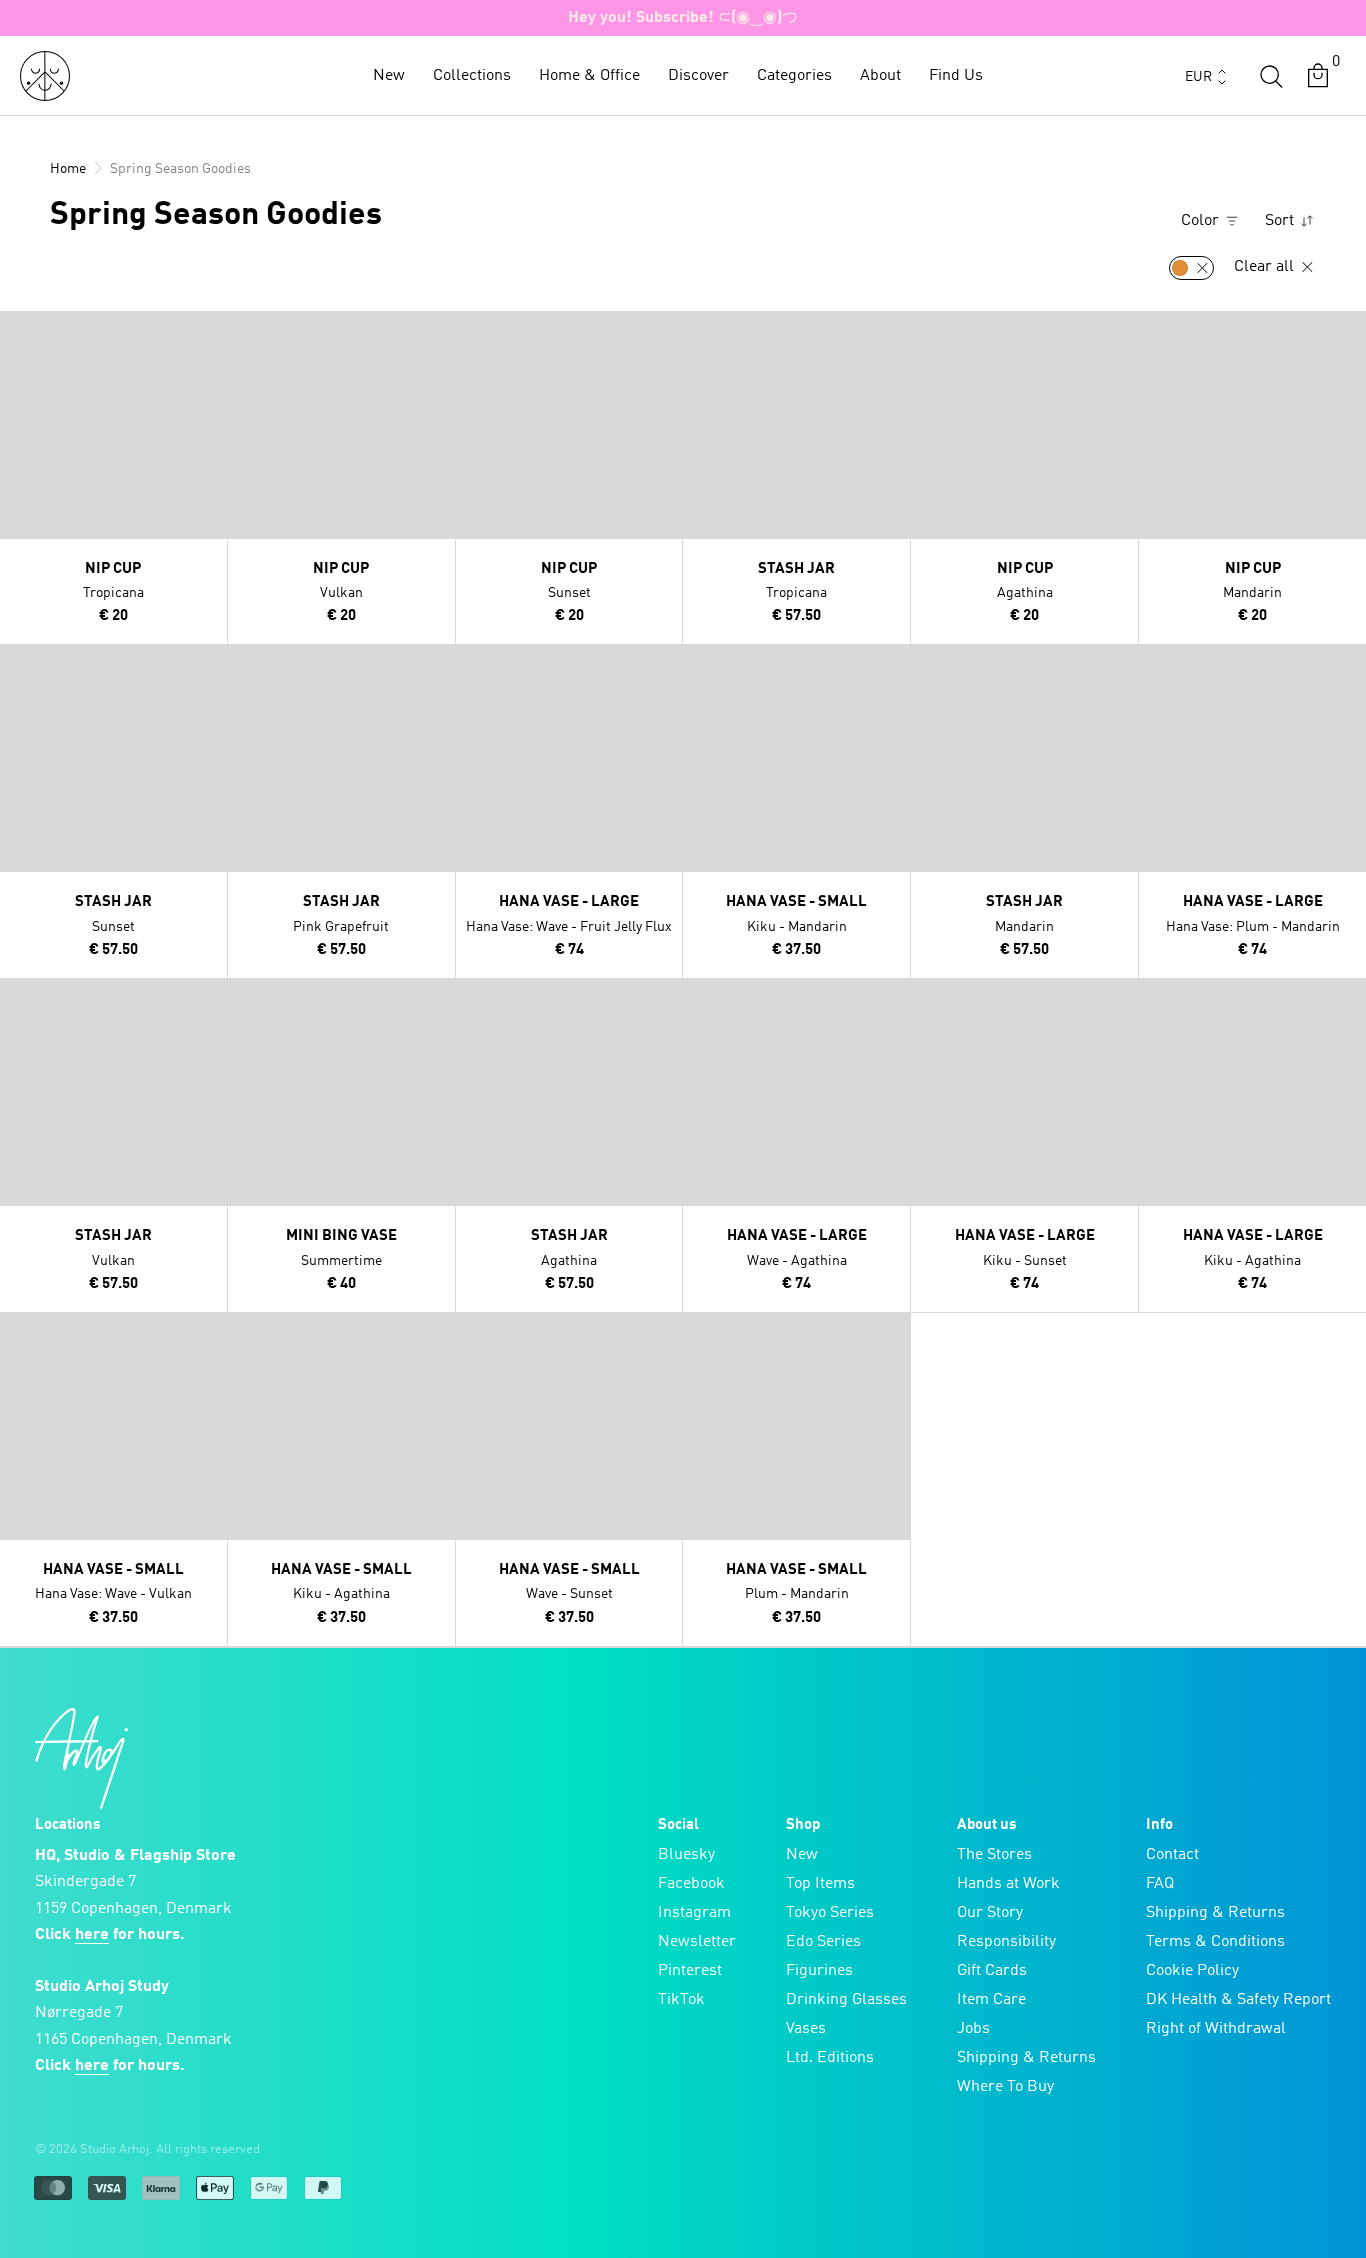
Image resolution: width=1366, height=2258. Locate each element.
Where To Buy (1005, 2087)
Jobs (973, 2029)
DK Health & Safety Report (1238, 2000)
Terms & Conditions (1215, 1942)
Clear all (1266, 267)
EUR (1198, 77)
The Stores (994, 1855)
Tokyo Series (830, 1913)
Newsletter (697, 1942)
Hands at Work (1008, 1884)
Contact (1172, 1855)
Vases (806, 2029)
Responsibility (1006, 1942)
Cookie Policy (1192, 1971)
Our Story (990, 1913)
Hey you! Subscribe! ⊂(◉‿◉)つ (683, 18)
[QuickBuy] (18, 331)
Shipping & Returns (1026, 2058)
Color (1202, 221)
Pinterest (690, 1971)
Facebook (691, 1884)
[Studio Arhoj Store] (45, 76)
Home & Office (589, 76)
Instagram (694, 1913)
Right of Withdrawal (1216, 2029)
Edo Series (823, 1942)
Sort (1281, 221)
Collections (472, 76)
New (389, 76)
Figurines (819, 1971)
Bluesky (686, 1855)
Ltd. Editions (830, 2058)
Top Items (820, 1884)
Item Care (991, 2000)
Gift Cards (992, 1971)
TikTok (681, 2000)
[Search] (1271, 76)
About (880, 76)
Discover (698, 76)
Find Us (956, 76)
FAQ (1160, 1884)
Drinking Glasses (846, 2000)
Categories (794, 76)
